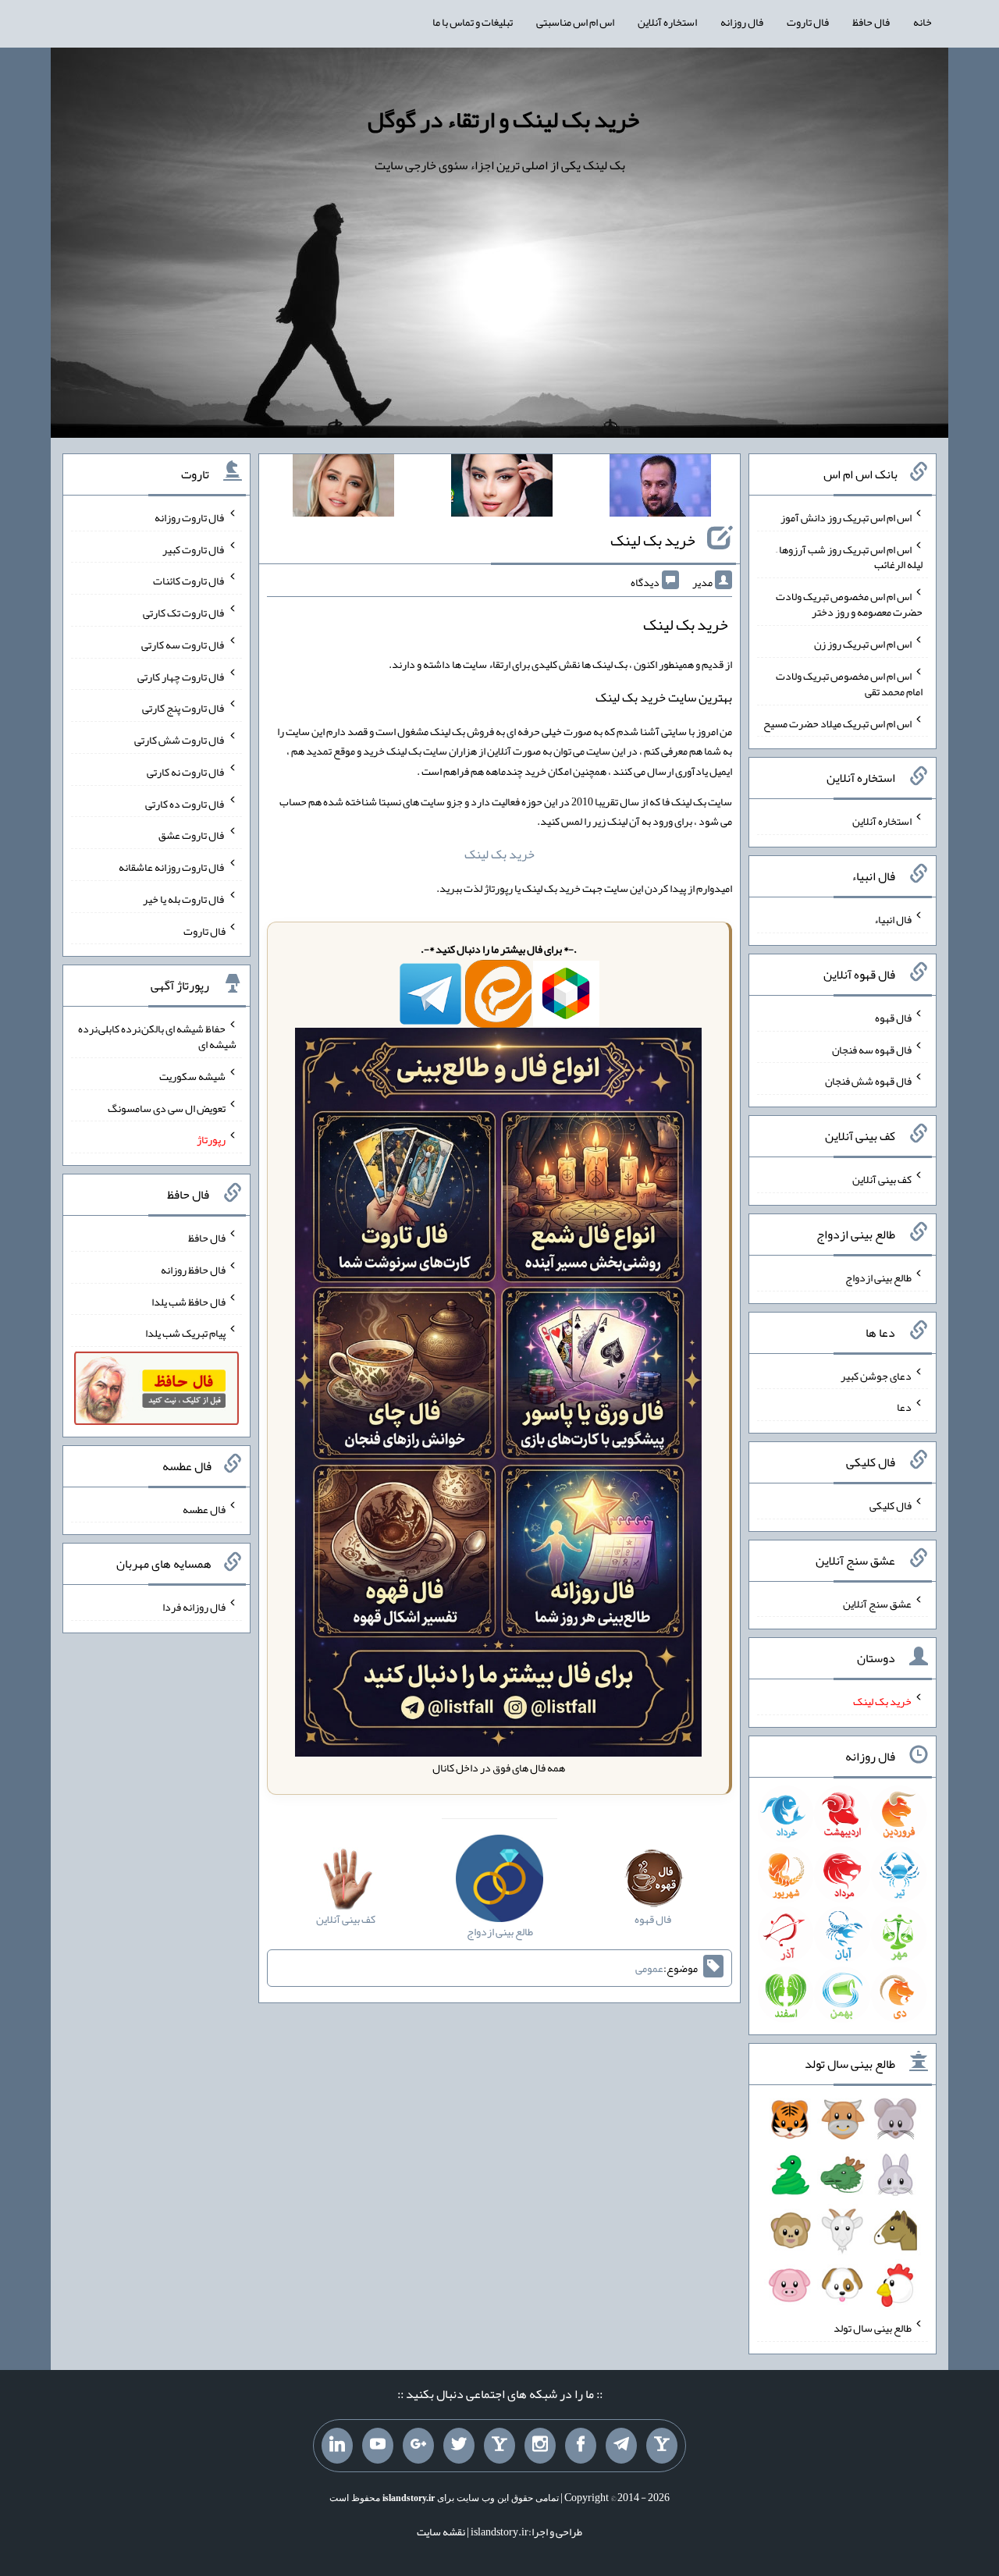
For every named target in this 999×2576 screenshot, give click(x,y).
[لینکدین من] (337, 2446)
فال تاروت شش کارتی (180, 740)
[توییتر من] (459, 2446)
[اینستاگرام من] (540, 2446)
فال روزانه (742, 22)
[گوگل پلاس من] (418, 2446)
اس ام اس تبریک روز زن (863, 644)
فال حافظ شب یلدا (188, 1301)
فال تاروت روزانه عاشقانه (172, 867)
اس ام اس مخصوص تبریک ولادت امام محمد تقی (849, 684)
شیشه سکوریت (192, 1076)
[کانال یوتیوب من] (378, 2446)
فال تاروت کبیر (194, 549)
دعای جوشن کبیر (876, 1375)
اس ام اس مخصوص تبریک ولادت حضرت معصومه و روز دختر (849, 604)
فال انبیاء (893, 919)
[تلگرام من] (621, 2446)
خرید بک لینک (653, 540)
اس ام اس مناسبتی (575, 22)
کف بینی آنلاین (882, 1179)
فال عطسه (204, 1508)
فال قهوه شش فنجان (868, 1081)
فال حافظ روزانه (193, 1270)
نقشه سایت (441, 2532)
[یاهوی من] (662, 2446)
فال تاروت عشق (192, 835)
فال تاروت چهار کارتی (181, 676)
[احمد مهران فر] (660, 489)
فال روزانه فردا (194, 1607)
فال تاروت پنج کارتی (184, 708)
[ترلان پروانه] (502, 489)
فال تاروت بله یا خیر (184, 899)
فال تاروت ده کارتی (185, 803)
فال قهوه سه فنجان (872, 1049)
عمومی (649, 1968)
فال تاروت (808, 22)
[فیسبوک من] (581, 2446)
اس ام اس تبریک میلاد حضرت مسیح (837, 723)
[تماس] (499, 2446)
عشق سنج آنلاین (877, 1603)
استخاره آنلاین (667, 22)
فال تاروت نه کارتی (186, 772)
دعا (904, 1407)
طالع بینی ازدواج (878, 1277)
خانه (923, 22)
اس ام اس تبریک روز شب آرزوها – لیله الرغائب (849, 556)
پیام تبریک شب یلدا (185, 1333)
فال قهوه (893, 1018)
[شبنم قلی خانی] (343, 489)
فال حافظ (871, 22)
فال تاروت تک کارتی (184, 613)
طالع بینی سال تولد (873, 2328)
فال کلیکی (891, 1505)
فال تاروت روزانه (190, 517)
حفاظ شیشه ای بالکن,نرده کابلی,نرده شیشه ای (157, 1036)
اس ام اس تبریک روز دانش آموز (846, 517)
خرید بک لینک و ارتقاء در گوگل (503, 119)
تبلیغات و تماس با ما (473, 22)
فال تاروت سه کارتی (183, 645)
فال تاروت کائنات (189, 581)
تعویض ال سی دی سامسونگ (167, 1107)
